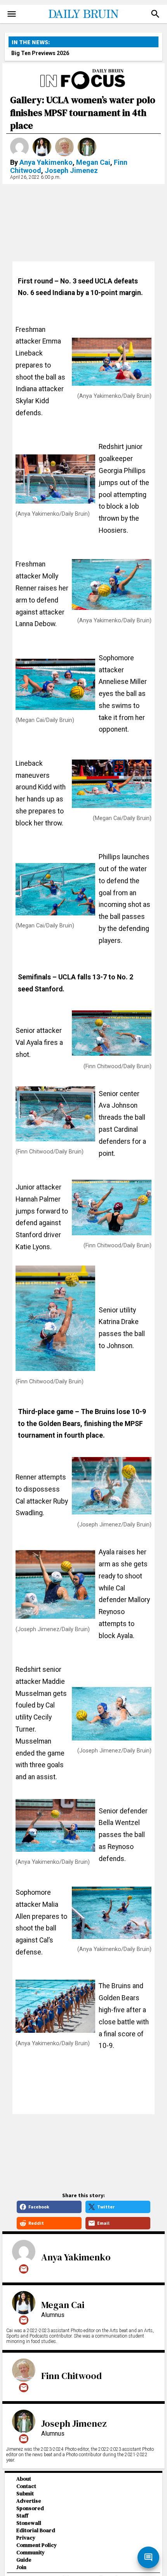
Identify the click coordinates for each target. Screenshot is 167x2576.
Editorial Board (36, 2530)
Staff (22, 2516)
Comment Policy (37, 2545)
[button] (155, 14)
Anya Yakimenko (46, 162)
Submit (25, 2494)
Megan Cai (93, 162)
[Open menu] (12, 14)
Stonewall (29, 2523)
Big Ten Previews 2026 (40, 53)
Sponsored (30, 2508)
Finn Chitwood (71, 2376)
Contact (26, 2486)
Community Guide (30, 2556)
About (24, 2479)
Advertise (29, 2501)
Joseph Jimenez (71, 170)
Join (21, 2567)
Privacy (26, 2538)
